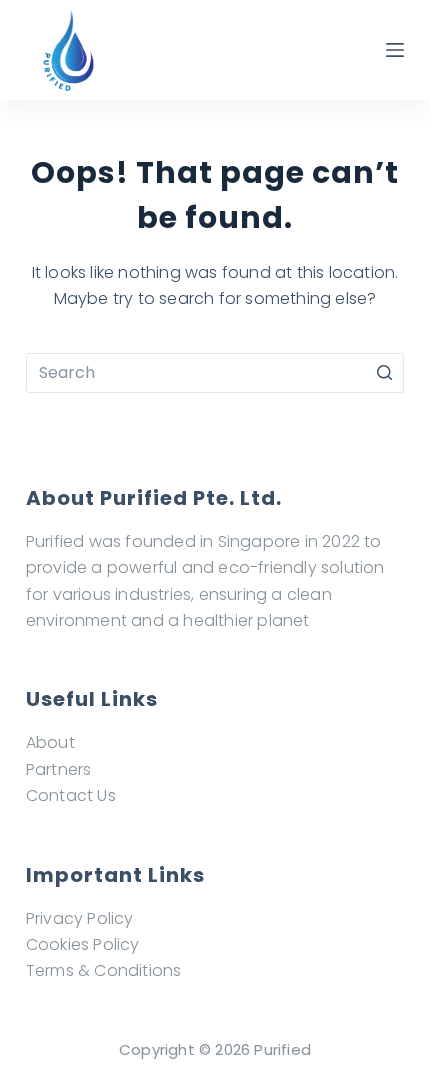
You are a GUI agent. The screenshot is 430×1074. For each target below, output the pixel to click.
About (50, 742)
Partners (59, 769)
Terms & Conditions (104, 970)
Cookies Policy (83, 944)
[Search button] (384, 373)
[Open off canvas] (395, 50)
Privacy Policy (80, 918)
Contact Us (71, 795)
